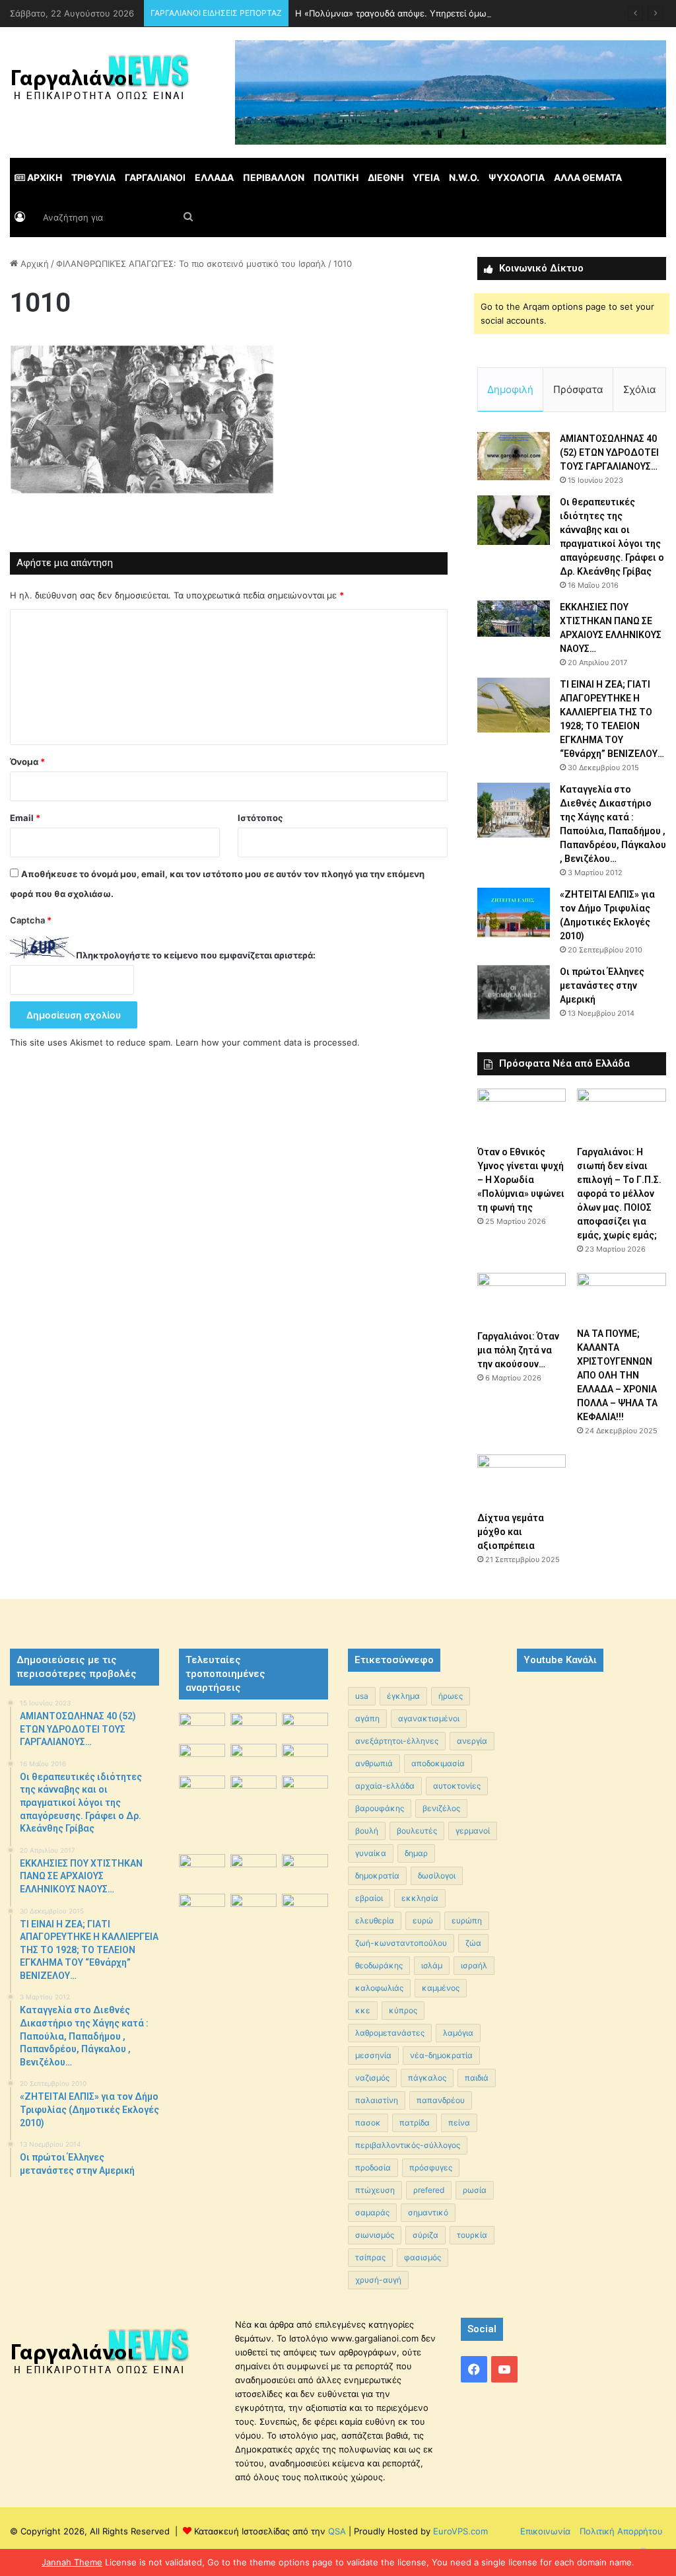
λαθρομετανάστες (390, 2033)
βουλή (367, 1831)
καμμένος (441, 1988)
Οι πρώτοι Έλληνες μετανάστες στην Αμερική (602, 985)
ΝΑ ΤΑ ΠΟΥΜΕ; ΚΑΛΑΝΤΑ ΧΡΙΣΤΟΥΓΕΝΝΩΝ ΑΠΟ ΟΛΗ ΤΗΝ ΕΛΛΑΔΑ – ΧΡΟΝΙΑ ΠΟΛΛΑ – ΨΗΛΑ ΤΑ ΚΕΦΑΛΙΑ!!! (617, 1375)
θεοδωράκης (379, 1965)
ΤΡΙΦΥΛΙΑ (93, 177)
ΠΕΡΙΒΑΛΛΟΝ (274, 177)
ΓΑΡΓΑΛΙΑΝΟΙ (155, 177)
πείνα (459, 2123)
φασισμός (422, 2257)
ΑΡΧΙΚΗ (44, 177)
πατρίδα (415, 2123)
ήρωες (451, 1696)
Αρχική (33, 264)
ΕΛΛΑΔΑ (214, 177)
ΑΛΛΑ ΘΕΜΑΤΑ (588, 177)
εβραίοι (369, 1898)
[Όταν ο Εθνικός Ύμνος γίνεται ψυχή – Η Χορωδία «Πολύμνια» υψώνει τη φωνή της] (522, 1114)
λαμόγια (458, 2033)
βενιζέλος (441, 1808)
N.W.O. (464, 177)
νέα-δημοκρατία (441, 2055)
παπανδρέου (441, 2100)
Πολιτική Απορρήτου (621, 2531)
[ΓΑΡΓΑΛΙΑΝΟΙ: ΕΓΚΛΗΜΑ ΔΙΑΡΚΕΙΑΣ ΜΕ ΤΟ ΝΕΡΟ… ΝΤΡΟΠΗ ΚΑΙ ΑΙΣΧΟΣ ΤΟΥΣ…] (202, 1784)
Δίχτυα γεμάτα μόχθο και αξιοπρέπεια (511, 1532)
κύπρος (403, 2010)
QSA (336, 2531)
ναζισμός (372, 2078)
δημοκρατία (377, 1876)
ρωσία (475, 2190)
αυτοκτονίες (457, 1786)
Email (25, 818)
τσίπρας (370, 2257)
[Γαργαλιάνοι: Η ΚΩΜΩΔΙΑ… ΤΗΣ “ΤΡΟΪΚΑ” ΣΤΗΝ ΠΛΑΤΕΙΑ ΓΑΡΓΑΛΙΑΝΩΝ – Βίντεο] (305, 1793)
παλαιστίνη (377, 2100)
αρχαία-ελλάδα (385, 1786)
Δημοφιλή (510, 389)
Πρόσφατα (578, 389)
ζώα (473, 1943)
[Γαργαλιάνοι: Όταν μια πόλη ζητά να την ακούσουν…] (522, 1298)
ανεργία (472, 1741)
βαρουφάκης (380, 1808)
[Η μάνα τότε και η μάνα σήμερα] (305, 1726)
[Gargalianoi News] (100, 83)
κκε (363, 2010)
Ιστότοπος (260, 818)
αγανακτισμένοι (429, 1718)
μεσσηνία (373, 2055)
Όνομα (27, 762)
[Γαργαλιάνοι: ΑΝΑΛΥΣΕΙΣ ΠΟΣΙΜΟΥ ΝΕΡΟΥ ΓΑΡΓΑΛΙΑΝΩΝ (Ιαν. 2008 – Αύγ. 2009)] (253, 1870)
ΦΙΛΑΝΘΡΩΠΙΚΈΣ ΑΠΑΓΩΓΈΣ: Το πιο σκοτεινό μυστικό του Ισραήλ (191, 264)
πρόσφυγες (431, 2167)
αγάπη (367, 1718)
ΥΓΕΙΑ (426, 177)
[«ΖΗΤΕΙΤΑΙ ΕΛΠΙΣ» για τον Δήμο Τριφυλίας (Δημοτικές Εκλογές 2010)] (514, 912)
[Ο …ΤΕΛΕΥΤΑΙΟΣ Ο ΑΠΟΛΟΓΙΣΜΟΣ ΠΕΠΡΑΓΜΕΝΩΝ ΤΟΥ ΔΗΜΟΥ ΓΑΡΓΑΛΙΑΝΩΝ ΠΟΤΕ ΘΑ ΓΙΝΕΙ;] (305, 1948)
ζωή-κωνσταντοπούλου (401, 1943)
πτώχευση (375, 2190)
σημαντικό (428, 2212)
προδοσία (373, 2167)
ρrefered (429, 2190)
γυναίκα (371, 1853)
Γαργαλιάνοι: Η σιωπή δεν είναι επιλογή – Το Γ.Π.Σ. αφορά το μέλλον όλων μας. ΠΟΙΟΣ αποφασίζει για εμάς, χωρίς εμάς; (619, 1194)
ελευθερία (375, 1920)
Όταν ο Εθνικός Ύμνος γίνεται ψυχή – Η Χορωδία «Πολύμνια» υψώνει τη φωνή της (521, 1180)
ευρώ (423, 1920)
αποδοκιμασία (438, 1763)
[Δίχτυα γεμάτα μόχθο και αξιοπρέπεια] (522, 1480)
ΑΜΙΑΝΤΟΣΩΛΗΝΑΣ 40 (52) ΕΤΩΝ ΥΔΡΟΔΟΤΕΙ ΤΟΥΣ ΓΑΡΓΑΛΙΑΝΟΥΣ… (609, 452)
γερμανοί (473, 1831)
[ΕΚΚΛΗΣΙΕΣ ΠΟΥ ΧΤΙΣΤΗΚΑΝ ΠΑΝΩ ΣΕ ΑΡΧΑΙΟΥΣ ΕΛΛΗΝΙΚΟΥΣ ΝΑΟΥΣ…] (514, 619)
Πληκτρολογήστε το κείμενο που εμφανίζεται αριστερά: (196, 955)
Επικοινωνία (545, 2531)
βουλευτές (417, 1831)
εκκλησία (420, 1898)
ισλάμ (432, 1965)
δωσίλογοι (437, 1876)
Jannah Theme (72, 2562)
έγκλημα (403, 1696)
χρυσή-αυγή (378, 2280)
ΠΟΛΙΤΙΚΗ (336, 177)
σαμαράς (372, 2212)
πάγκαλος (427, 2078)
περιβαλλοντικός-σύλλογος (408, 2145)
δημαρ (416, 1853)
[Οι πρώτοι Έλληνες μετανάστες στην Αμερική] (514, 992)
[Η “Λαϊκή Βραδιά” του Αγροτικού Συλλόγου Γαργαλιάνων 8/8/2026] (202, 1726)
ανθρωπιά (374, 1763)
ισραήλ (474, 1965)
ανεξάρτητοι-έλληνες (397, 1741)
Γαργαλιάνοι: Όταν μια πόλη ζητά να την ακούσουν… (518, 1350)
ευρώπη (467, 1920)
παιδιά (477, 2078)
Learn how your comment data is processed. (268, 1042)
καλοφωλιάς (379, 1988)
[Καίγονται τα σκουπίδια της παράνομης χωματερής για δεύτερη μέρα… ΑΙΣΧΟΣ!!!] (202, 1910)
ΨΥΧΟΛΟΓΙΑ (517, 177)
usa (362, 1696)
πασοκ (368, 2123)
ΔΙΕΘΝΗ (386, 177)
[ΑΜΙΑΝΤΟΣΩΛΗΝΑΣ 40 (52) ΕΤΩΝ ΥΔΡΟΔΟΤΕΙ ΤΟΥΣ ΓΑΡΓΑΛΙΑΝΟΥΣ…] (514, 456)
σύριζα (425, 2235)
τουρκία (472, 2235)
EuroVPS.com (460, 2531)
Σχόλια (640, 389)
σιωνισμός (375, 2235)
